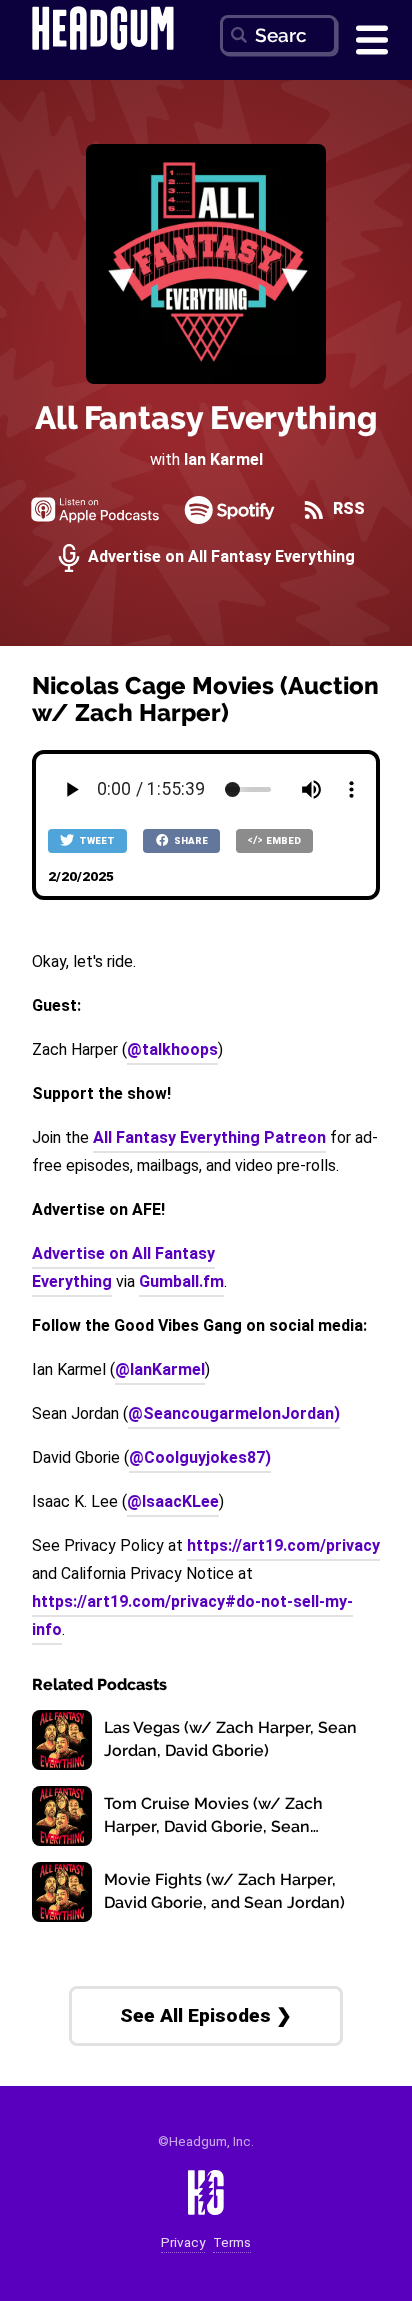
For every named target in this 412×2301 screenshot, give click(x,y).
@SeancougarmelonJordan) (234, 1413)
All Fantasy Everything (206, 417)
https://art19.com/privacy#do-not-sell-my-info (192, 1615)
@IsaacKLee (173, 1501)
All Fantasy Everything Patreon (209, 1137)
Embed (282, 840)
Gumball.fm (181, 1281)
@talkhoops (172, 1049)
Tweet (96, 840)
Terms (232, 2242)
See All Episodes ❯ (206, 2015)
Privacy (183, 2242)
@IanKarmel (160, 1369)
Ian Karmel (223, 459)
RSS (347, 509)
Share (190, 840)
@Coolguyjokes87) (200, 1457)
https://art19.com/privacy (283, 1545)
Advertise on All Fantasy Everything (219, 557)
